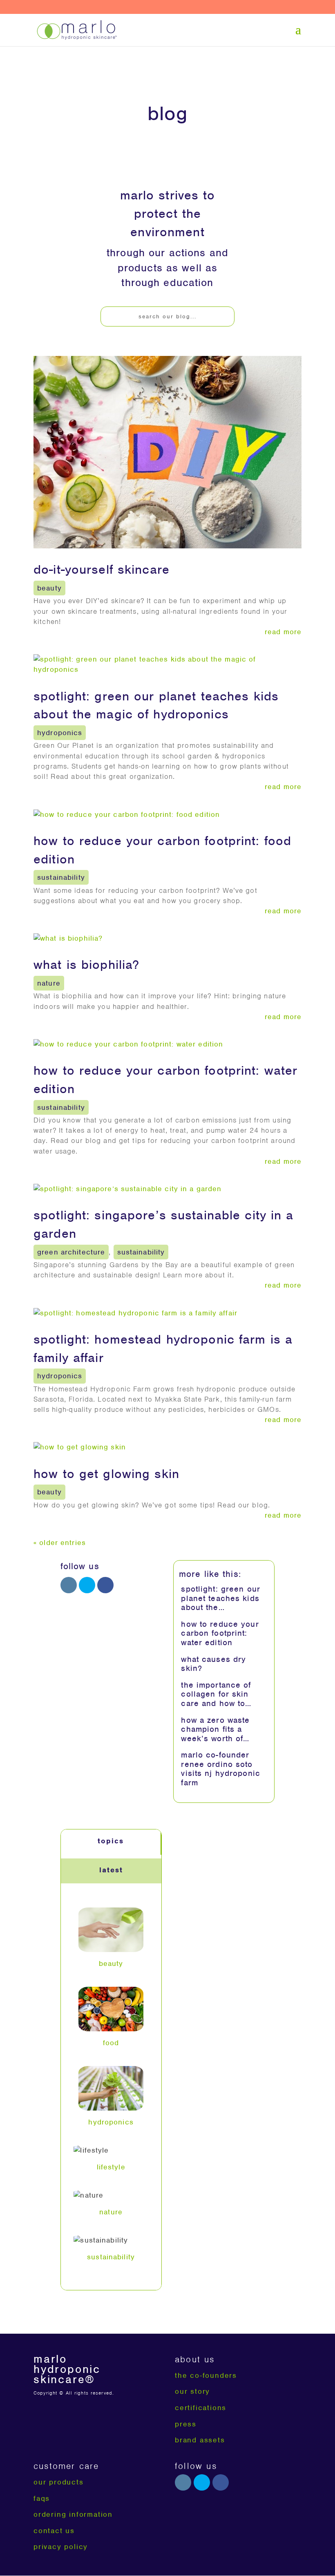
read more (283, 632)
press (186, 2424)
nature (49, 983)
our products (59, 2482)
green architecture (71, 1252)
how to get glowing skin (106, 1474)
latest (111, 1870)
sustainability (61, 877)
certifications (201, 2408)
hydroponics (60, 733)
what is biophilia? (86, 965)
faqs (42, 2498)
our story (192, 2391)
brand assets (200, 2440)
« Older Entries (60, 1543)
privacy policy (61, 2547)
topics (111, 1841)
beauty (49, 588)
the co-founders (206, 2375)
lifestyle (111, 2167)
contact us (54, 2531)
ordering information (73, 2514)
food (111, 2043)
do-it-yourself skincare (102, 569)
